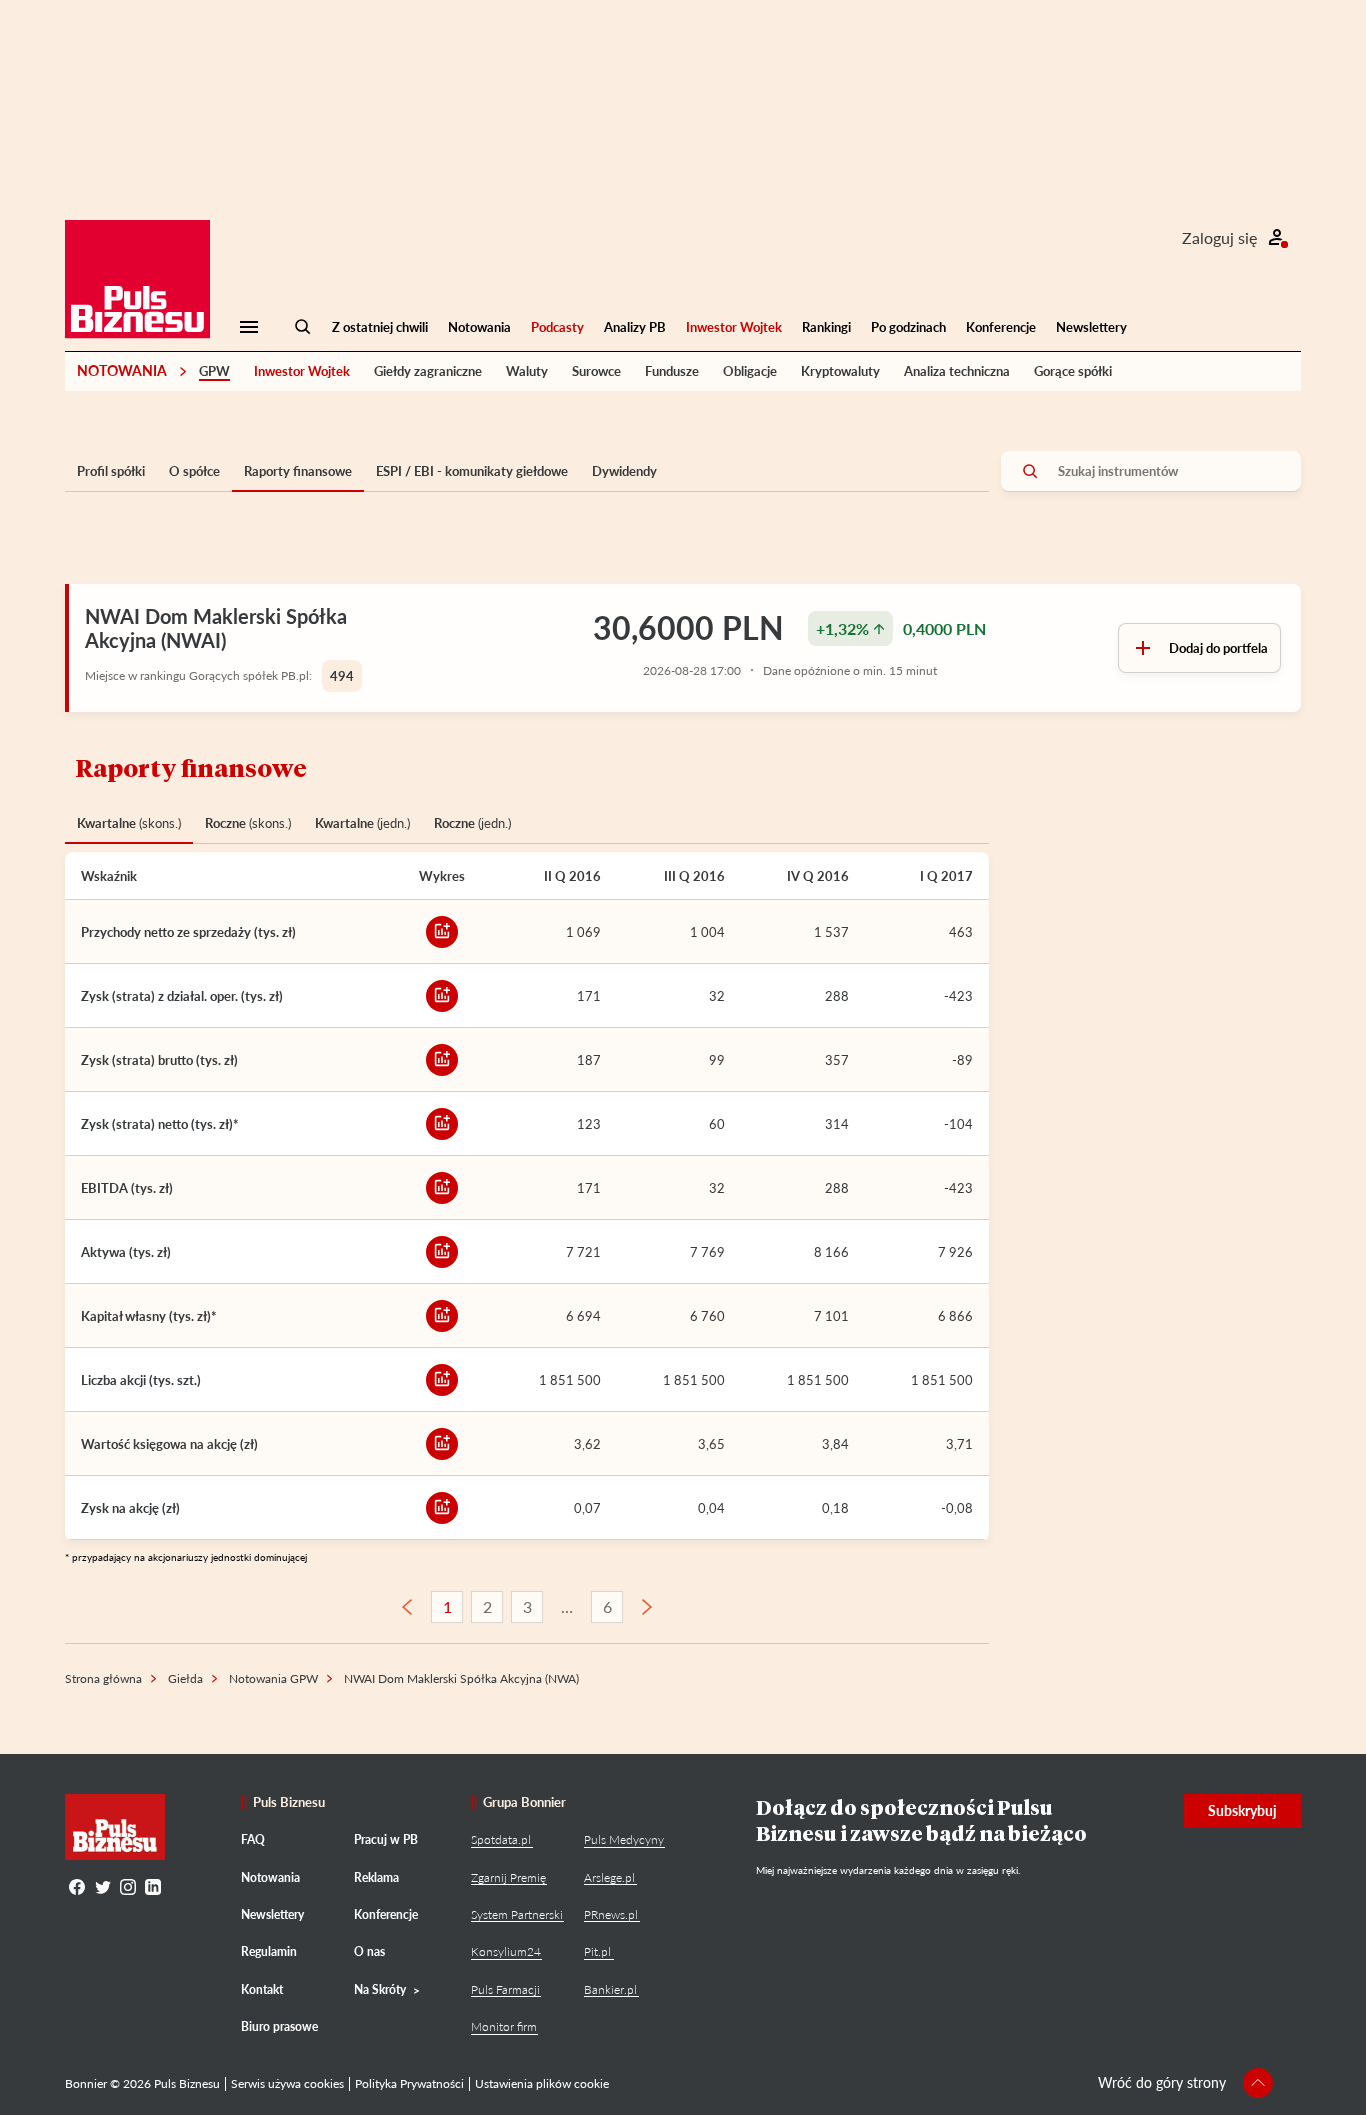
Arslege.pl (609, 1877)
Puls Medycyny (624, 1839)
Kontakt (262, 1989)
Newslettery (1091, 327)
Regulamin (269, 1951)
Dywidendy (624, 471)
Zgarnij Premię (508, 1877)
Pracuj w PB (386, 1839)
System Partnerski (517, 1914)
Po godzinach (908, 327)
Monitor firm (504, 2026)
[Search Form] (303, 327)
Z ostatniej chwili (380, 327)
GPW (214, 371)
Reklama (376, 1877)
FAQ (253, 1839)
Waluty (527, 371)
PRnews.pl (611, 1914)
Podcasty (557, 327)
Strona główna (103, 1678)
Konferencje (1001, 327)
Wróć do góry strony (1162, 2082)
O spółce (194, 471)
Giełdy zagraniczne (428, 371)
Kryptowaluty (840, 371)
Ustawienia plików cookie (542, 2083)
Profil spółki (111, 471)
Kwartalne (129, 823)
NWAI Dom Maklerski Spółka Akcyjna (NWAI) (216, 628)
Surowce (596, 371)
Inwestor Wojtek (734, 327)
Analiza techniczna (957, 371)
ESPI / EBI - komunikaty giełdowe (472, 471)
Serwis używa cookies (287, 2083)
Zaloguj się (1219, 237)
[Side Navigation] (249, 327)
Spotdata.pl (501, 1839)
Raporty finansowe (298, 471)
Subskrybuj (1242, 1810)
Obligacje (750, 371)
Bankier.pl (610, 1989)
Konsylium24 (506, 1951)
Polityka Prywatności (409, 2083)
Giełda (185, 1678)
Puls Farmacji (505, 1989)
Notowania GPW (273, 1678)
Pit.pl (597, 1951)
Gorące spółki (1073, 371)
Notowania (479, 327)
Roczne (248, 823)
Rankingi (826, 327)
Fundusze (672, 371)
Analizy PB (635, 327)
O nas (369, 1951)
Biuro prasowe (279, 2026)
